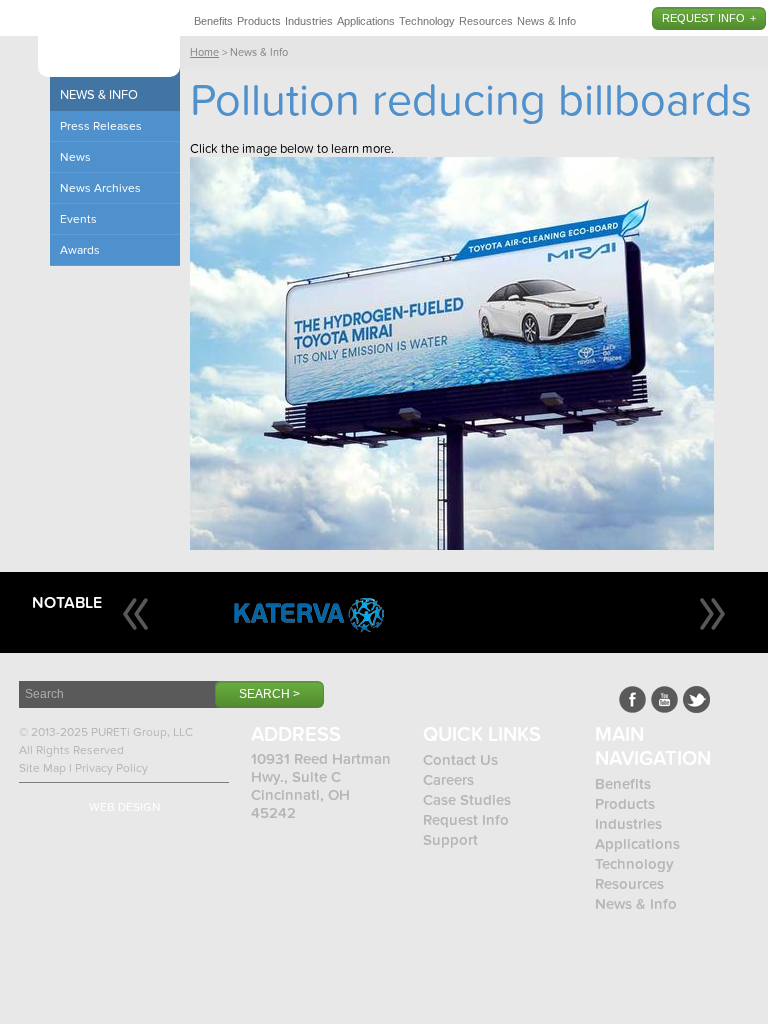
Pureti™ (109, 42)
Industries (309, 21)
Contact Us (460, 760)
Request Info (703, 18)
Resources (486, 21)
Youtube (664, 699)
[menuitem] (213, 18)
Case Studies (467, 800)
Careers (448, 780)
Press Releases (101, 126)
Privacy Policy (111, 768)
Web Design (125, 807)
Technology (427, 21)
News (75, 157)
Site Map (42, 768)
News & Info (546, 21)
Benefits (213, 21)
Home (204, 52)
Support (450, 840)
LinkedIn (696, 699)
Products (259, 21)
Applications (366, 21)
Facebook (632, 699)
